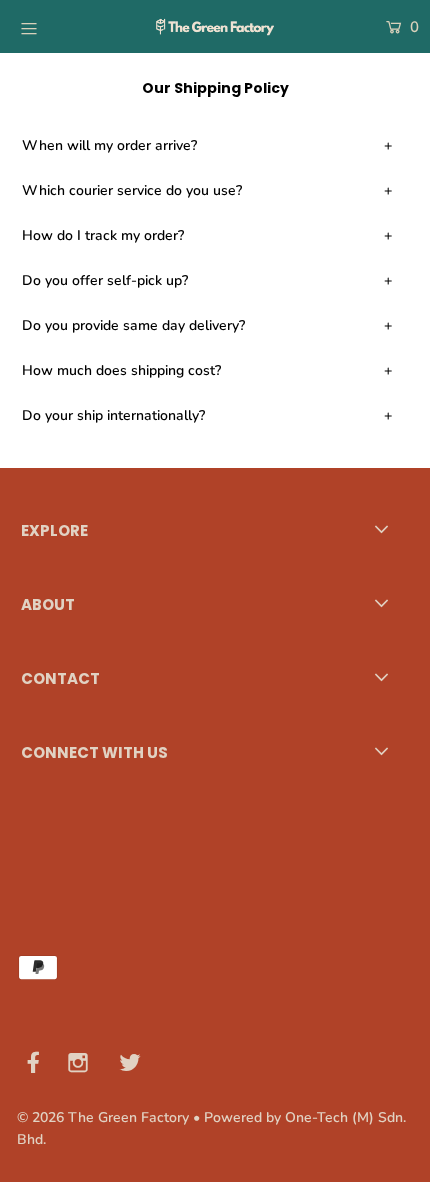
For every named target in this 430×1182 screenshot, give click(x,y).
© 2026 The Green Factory (103, 1117)
